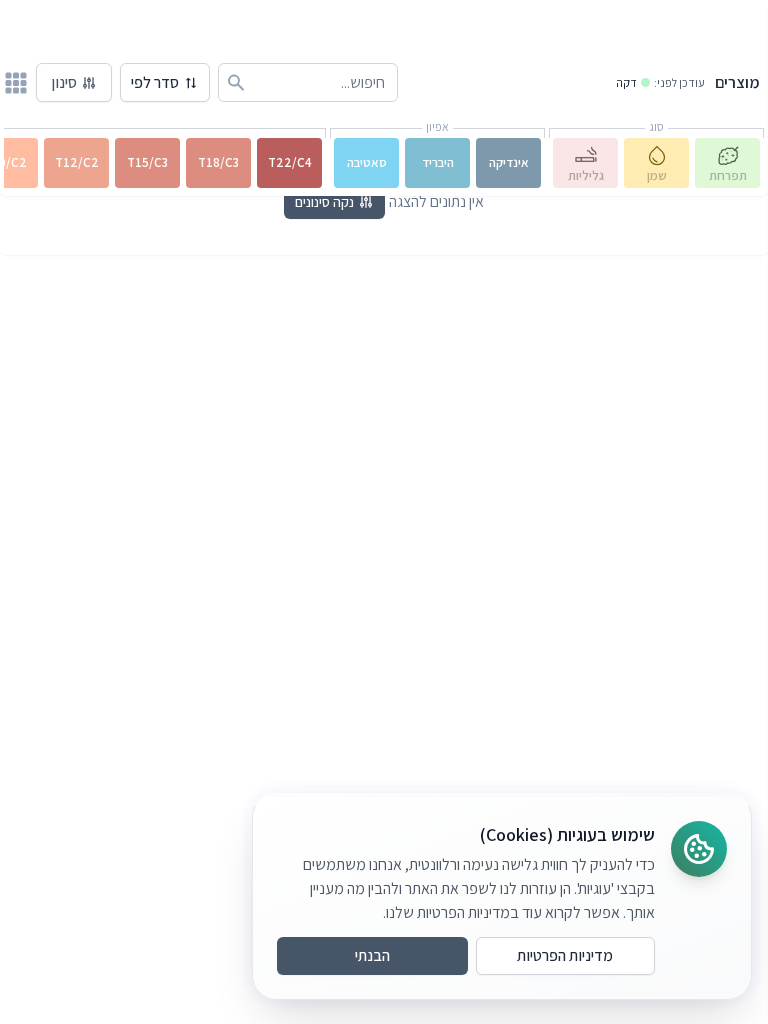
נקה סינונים (324, 202)
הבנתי (372, 955)
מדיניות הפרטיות (565, 955)
